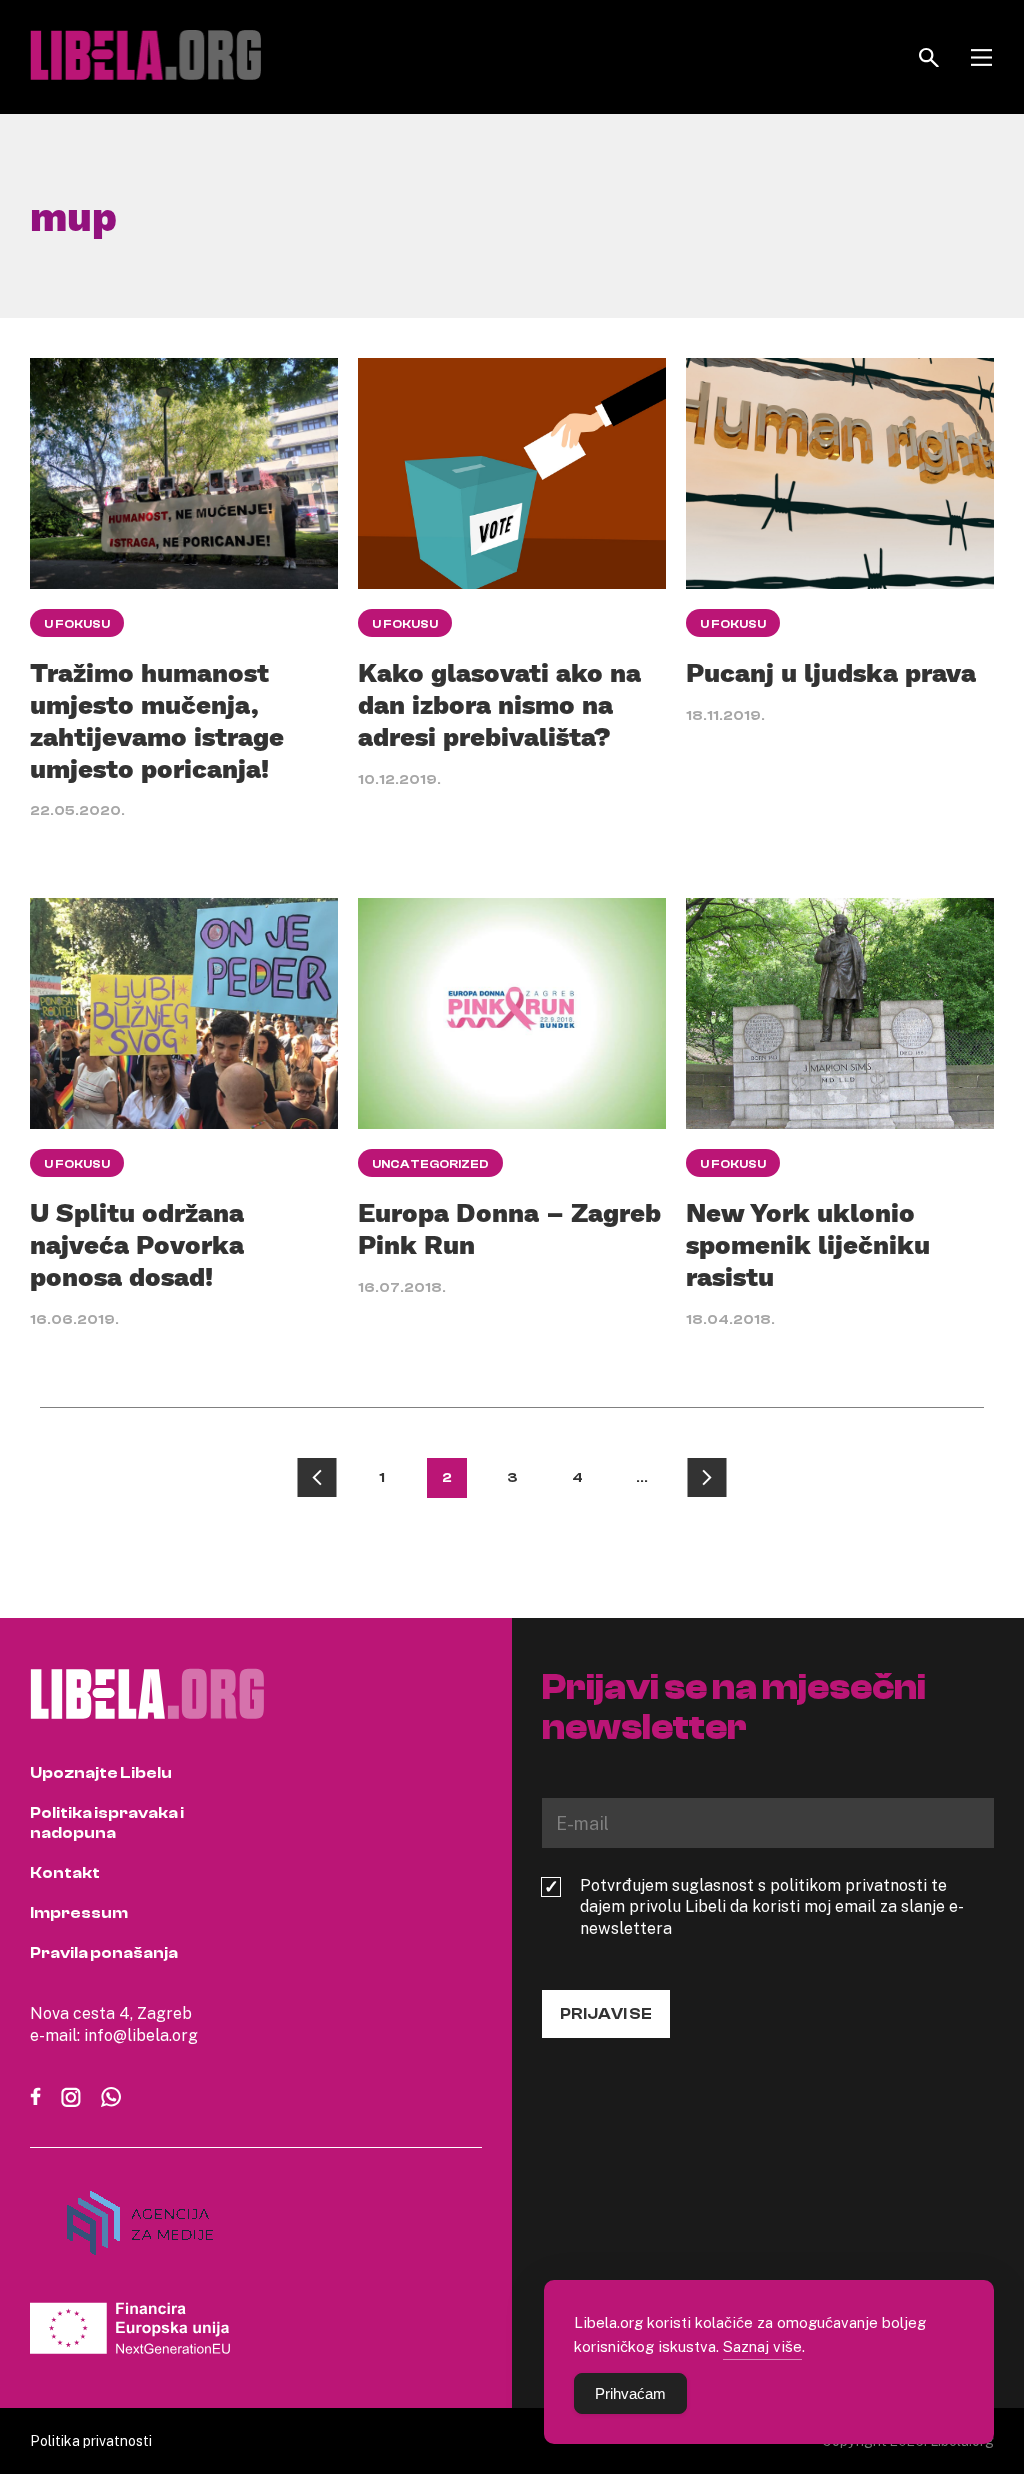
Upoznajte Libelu (101, 1773)
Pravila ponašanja (104, 1953)
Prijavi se (606, 2014)
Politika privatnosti (91, 2440)
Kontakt (65, 1873)
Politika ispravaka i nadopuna (107, 1823)
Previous (317, 1478)
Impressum (79, 1913)
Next (707, 1478)
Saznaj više (762, 2346)
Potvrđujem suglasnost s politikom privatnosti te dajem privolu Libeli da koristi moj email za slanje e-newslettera (772, 1907)
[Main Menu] (981, 57)
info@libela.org (141, 2035)
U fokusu (77, 624)
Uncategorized (430, 1164)
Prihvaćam (630, 2393)
